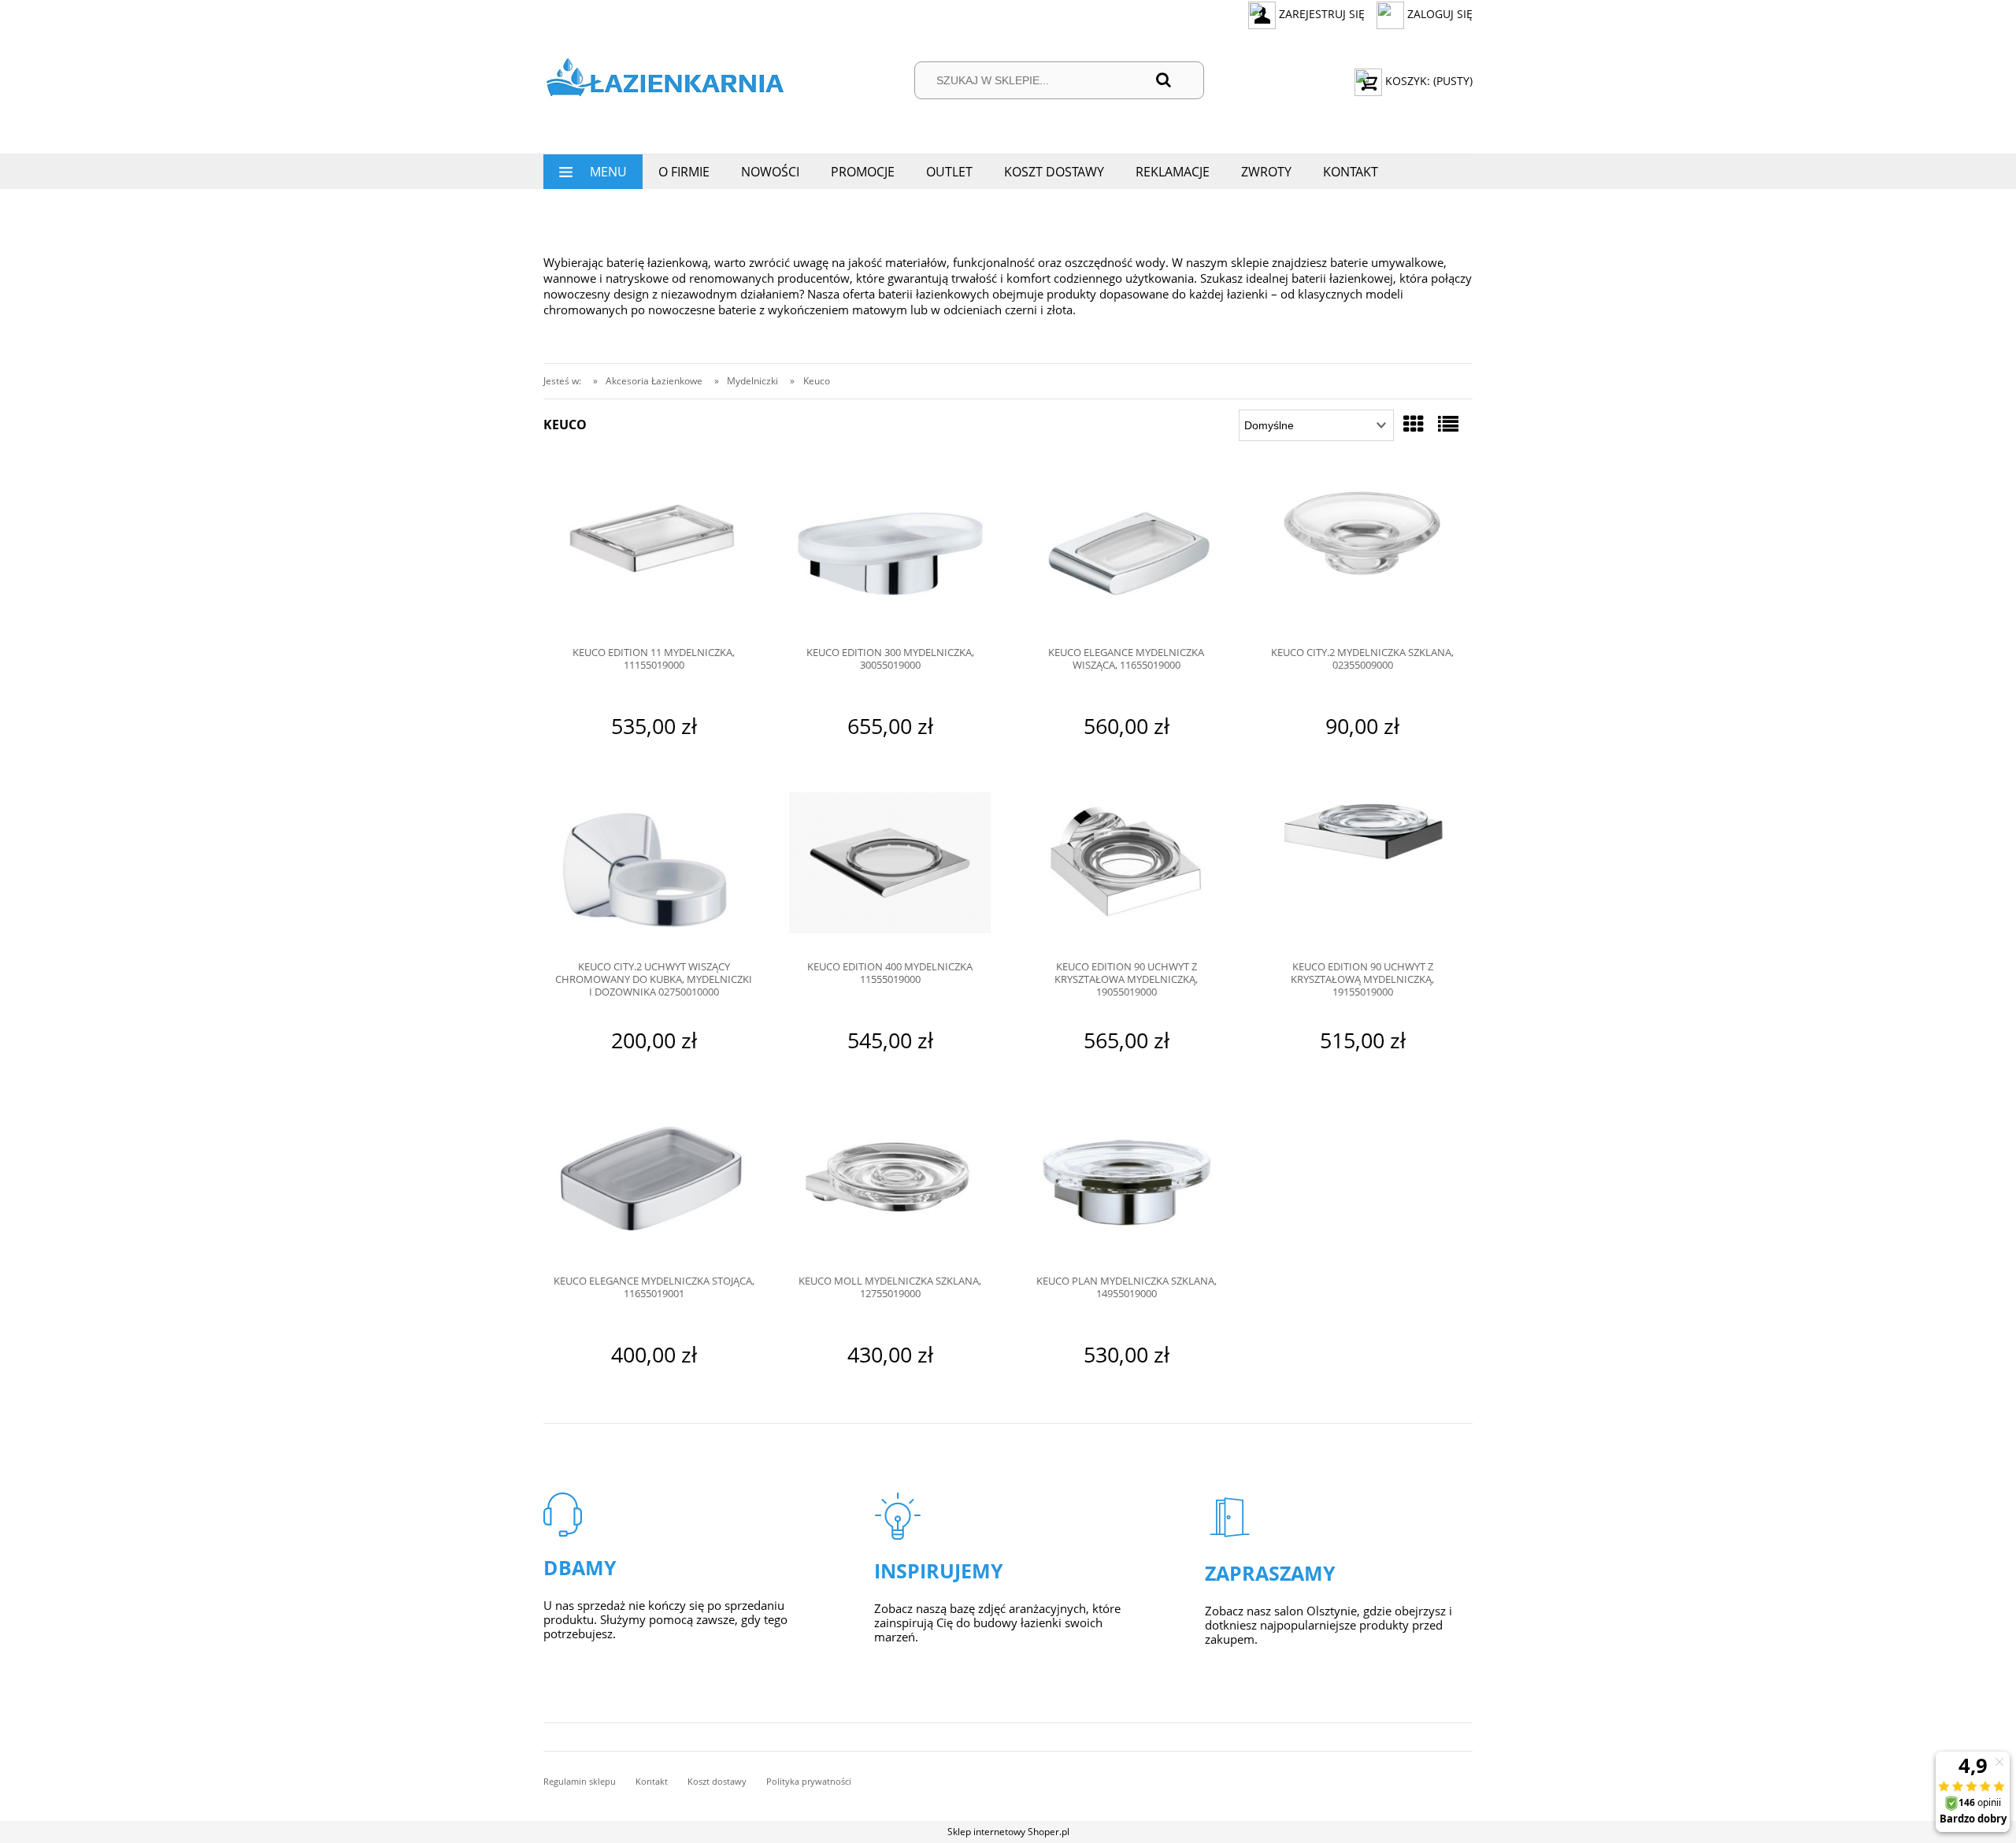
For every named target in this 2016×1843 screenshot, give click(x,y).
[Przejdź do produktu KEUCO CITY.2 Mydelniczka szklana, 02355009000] (1362, 557)
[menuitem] (593, 172)
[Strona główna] (665, 81)
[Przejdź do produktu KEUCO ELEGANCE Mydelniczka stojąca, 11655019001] (654, 1185)
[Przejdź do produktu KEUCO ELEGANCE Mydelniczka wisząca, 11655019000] (1126, 557)
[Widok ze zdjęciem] (1414, 424)
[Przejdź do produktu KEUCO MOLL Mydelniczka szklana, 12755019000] (890, 1185)
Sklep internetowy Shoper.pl (1008, 1832)
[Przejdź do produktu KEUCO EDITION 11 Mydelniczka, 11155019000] (654, 557)
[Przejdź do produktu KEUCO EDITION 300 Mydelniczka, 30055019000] (890, 557)
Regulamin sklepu (580, 1781)
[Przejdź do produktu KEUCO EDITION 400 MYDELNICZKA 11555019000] (890, 871)
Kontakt (652, 1781)
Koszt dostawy (717, 1781)
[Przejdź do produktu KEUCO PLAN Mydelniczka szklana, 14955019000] (1126, 1185)
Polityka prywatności (809, 1781)
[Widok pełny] (1448, 424)
